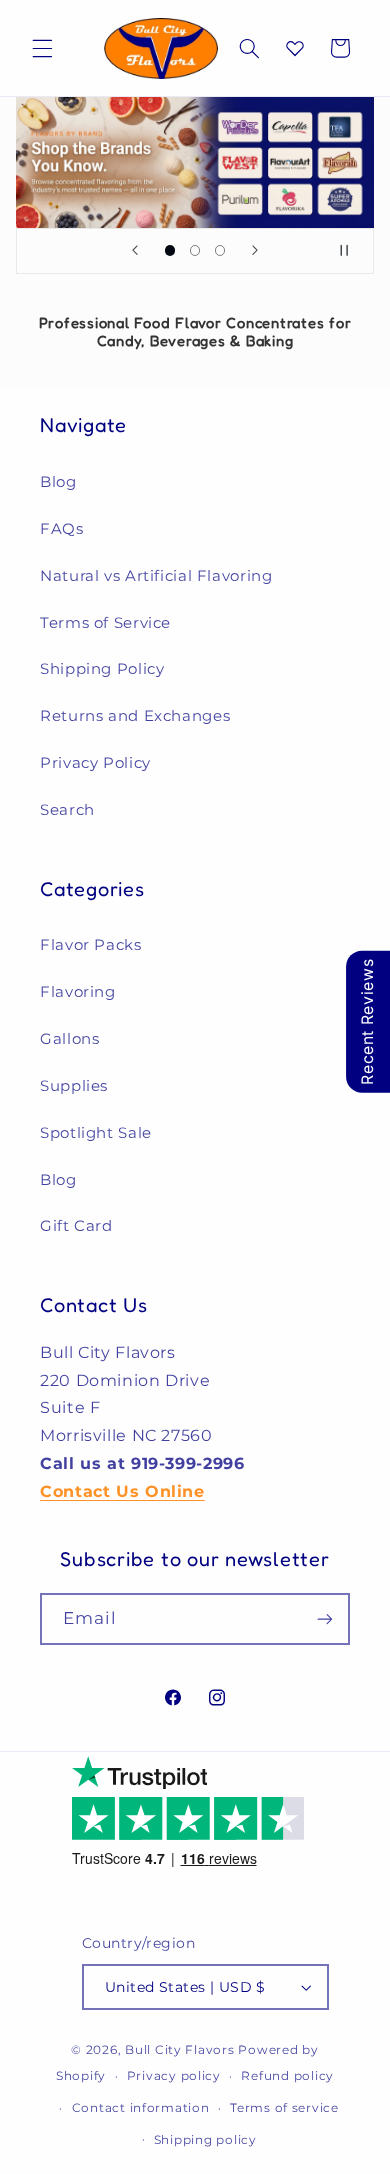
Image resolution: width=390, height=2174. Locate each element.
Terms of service (284, 2108)
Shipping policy (205, 2140)
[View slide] (195, 162)
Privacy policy (174, 2076)
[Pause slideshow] (352, 251)
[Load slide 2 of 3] (194, 250)
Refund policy (287, 2076)
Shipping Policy (102, 669)
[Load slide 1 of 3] (169, 250)
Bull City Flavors (180, 2050)
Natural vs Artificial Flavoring (156, 576)
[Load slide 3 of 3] (220, 250)
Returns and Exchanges (135, 716)
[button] (42, 48)
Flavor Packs (91, 945)
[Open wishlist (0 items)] (295, 48)
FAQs (62, 529)
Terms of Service (105, 623)
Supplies (74, 1086)
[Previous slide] (135, 251)
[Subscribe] (325, 1618)
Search (67, 810)
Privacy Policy (95, 763)
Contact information (141, 2108)
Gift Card (76, 1226)
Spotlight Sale (96, 1133)
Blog (58, 482)
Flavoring (78, 992)
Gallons (69, 1039)
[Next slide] (255, 251)
